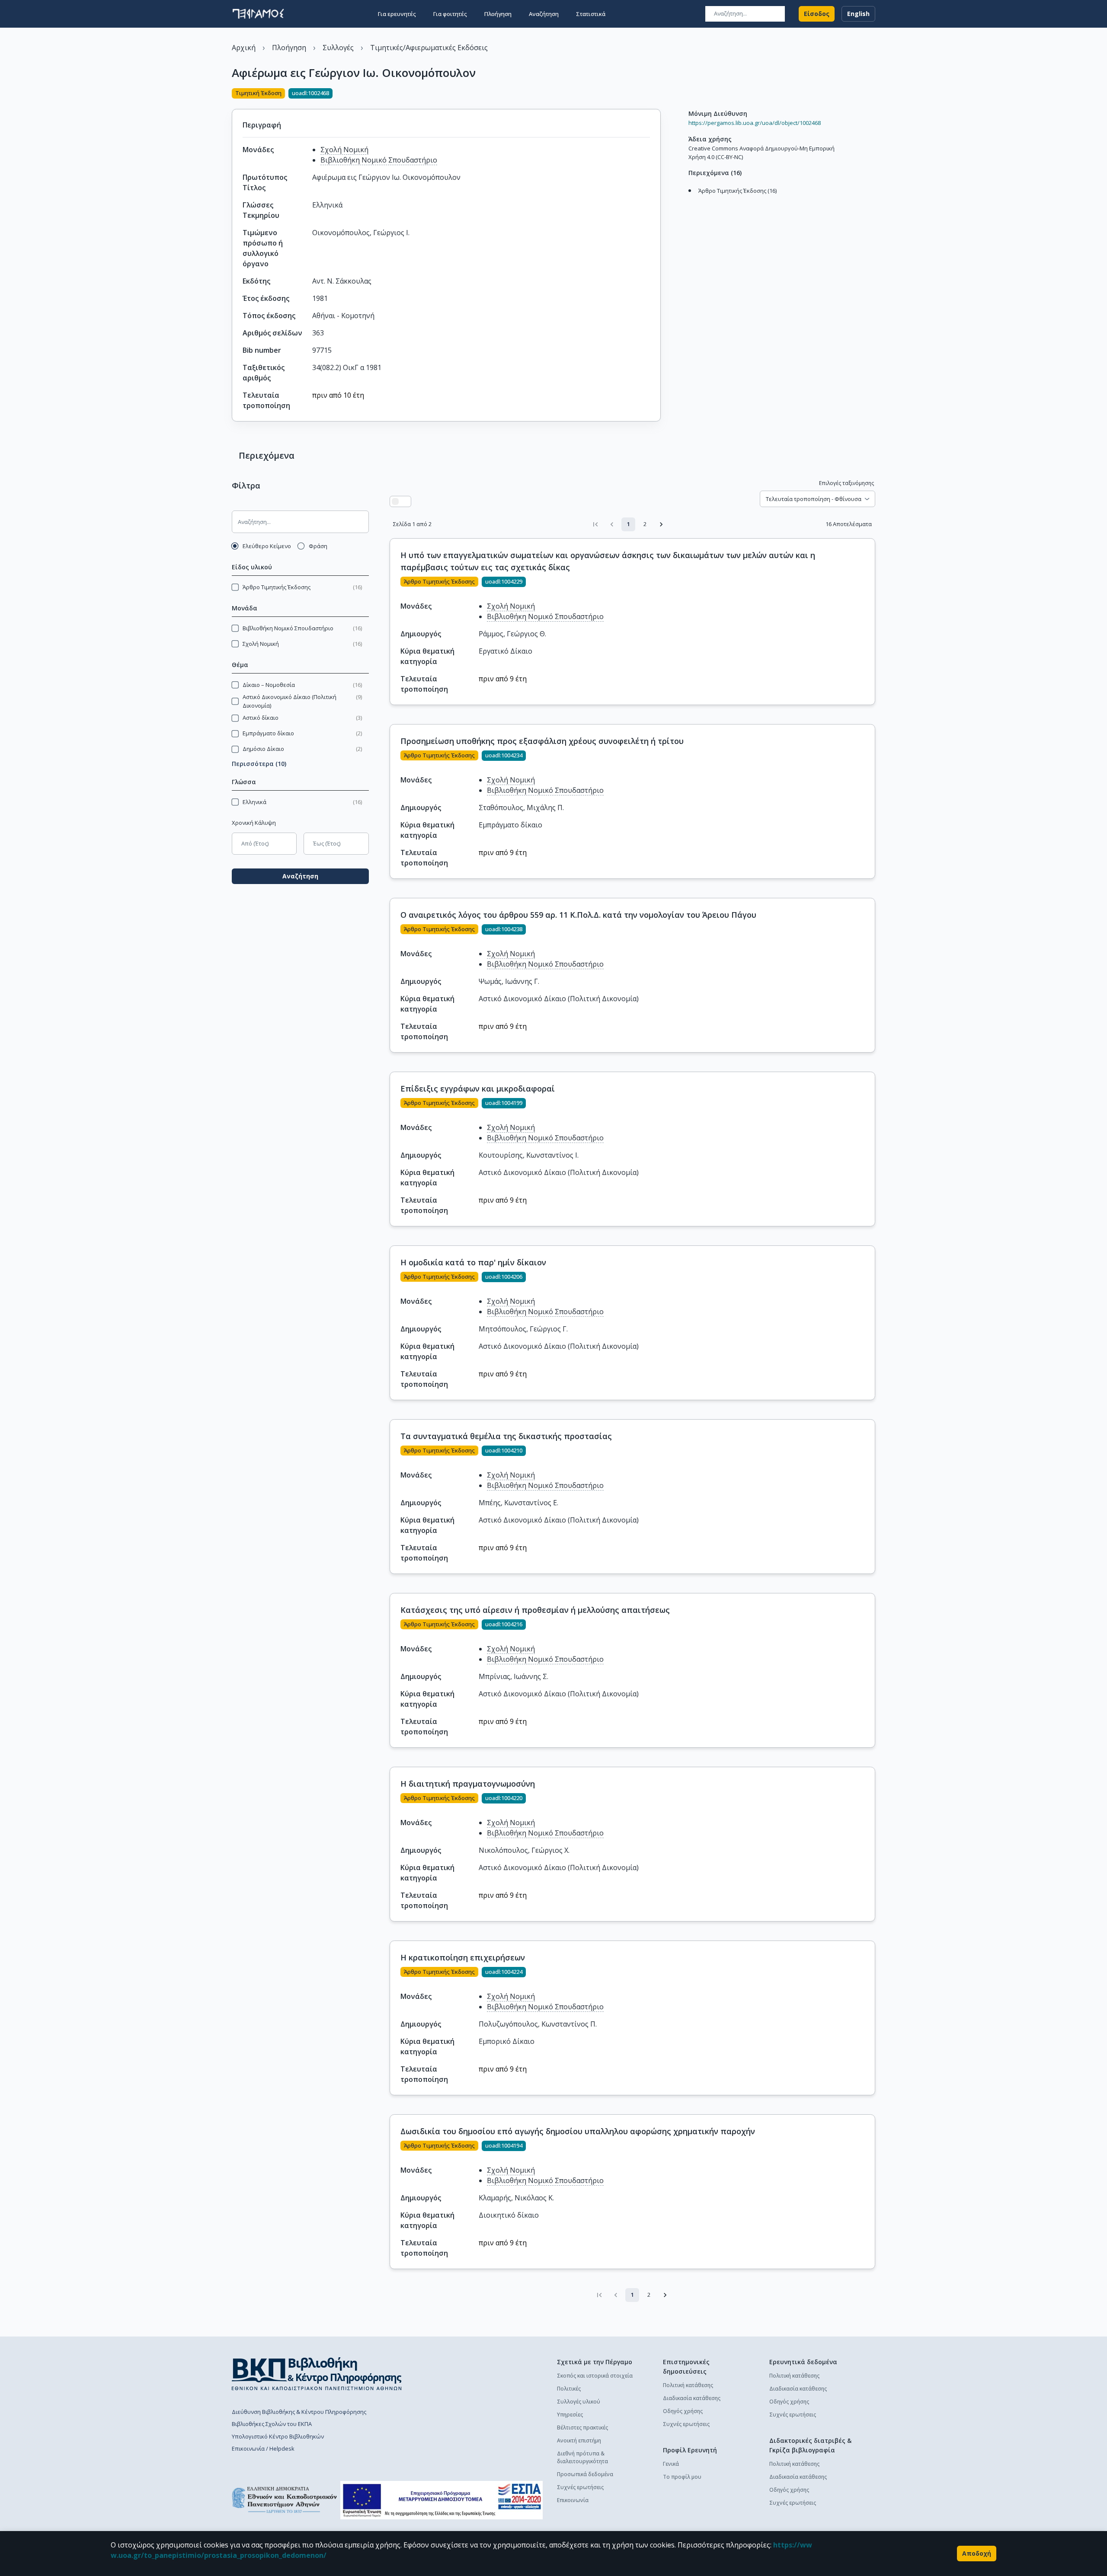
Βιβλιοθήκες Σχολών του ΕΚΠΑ (272, 2424)
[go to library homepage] (317, 2374)
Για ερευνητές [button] (397, 14)
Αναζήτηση (300, 876)
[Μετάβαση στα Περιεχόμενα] (686, 200)
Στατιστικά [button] (591, 14)
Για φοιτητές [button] (450, 14)
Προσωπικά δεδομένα (585, 2474)
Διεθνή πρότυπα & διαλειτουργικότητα (582, 2457)
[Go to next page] (661, 524)
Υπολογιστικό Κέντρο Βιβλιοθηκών (278, 2436)
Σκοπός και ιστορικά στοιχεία (595, 2376)
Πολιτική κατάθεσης (688, 2385)
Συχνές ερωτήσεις (580, 2487)
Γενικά (671, 2464)
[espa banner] (442, 2500)
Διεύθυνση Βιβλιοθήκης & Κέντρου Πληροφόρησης (299, 2412)
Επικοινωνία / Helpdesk (263, 2448)
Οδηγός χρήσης (683, 2411)
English (858, 14)
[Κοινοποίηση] (657, 94)
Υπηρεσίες (570, 2415)
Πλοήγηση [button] (498, 14)
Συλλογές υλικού (579, 2402)
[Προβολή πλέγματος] (406, 501)
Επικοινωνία (573, 2500)
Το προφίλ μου (682, 2477)
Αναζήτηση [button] (544, 14)
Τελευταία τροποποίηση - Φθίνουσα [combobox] (814, 499)
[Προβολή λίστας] (395, 501)
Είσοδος (817, 14)
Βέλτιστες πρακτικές (582, 2428)
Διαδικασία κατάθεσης (692, 2398)
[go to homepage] (258, 14)
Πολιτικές (569, 2389)
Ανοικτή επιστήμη (579, 2440)
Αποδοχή (977, 2553)
